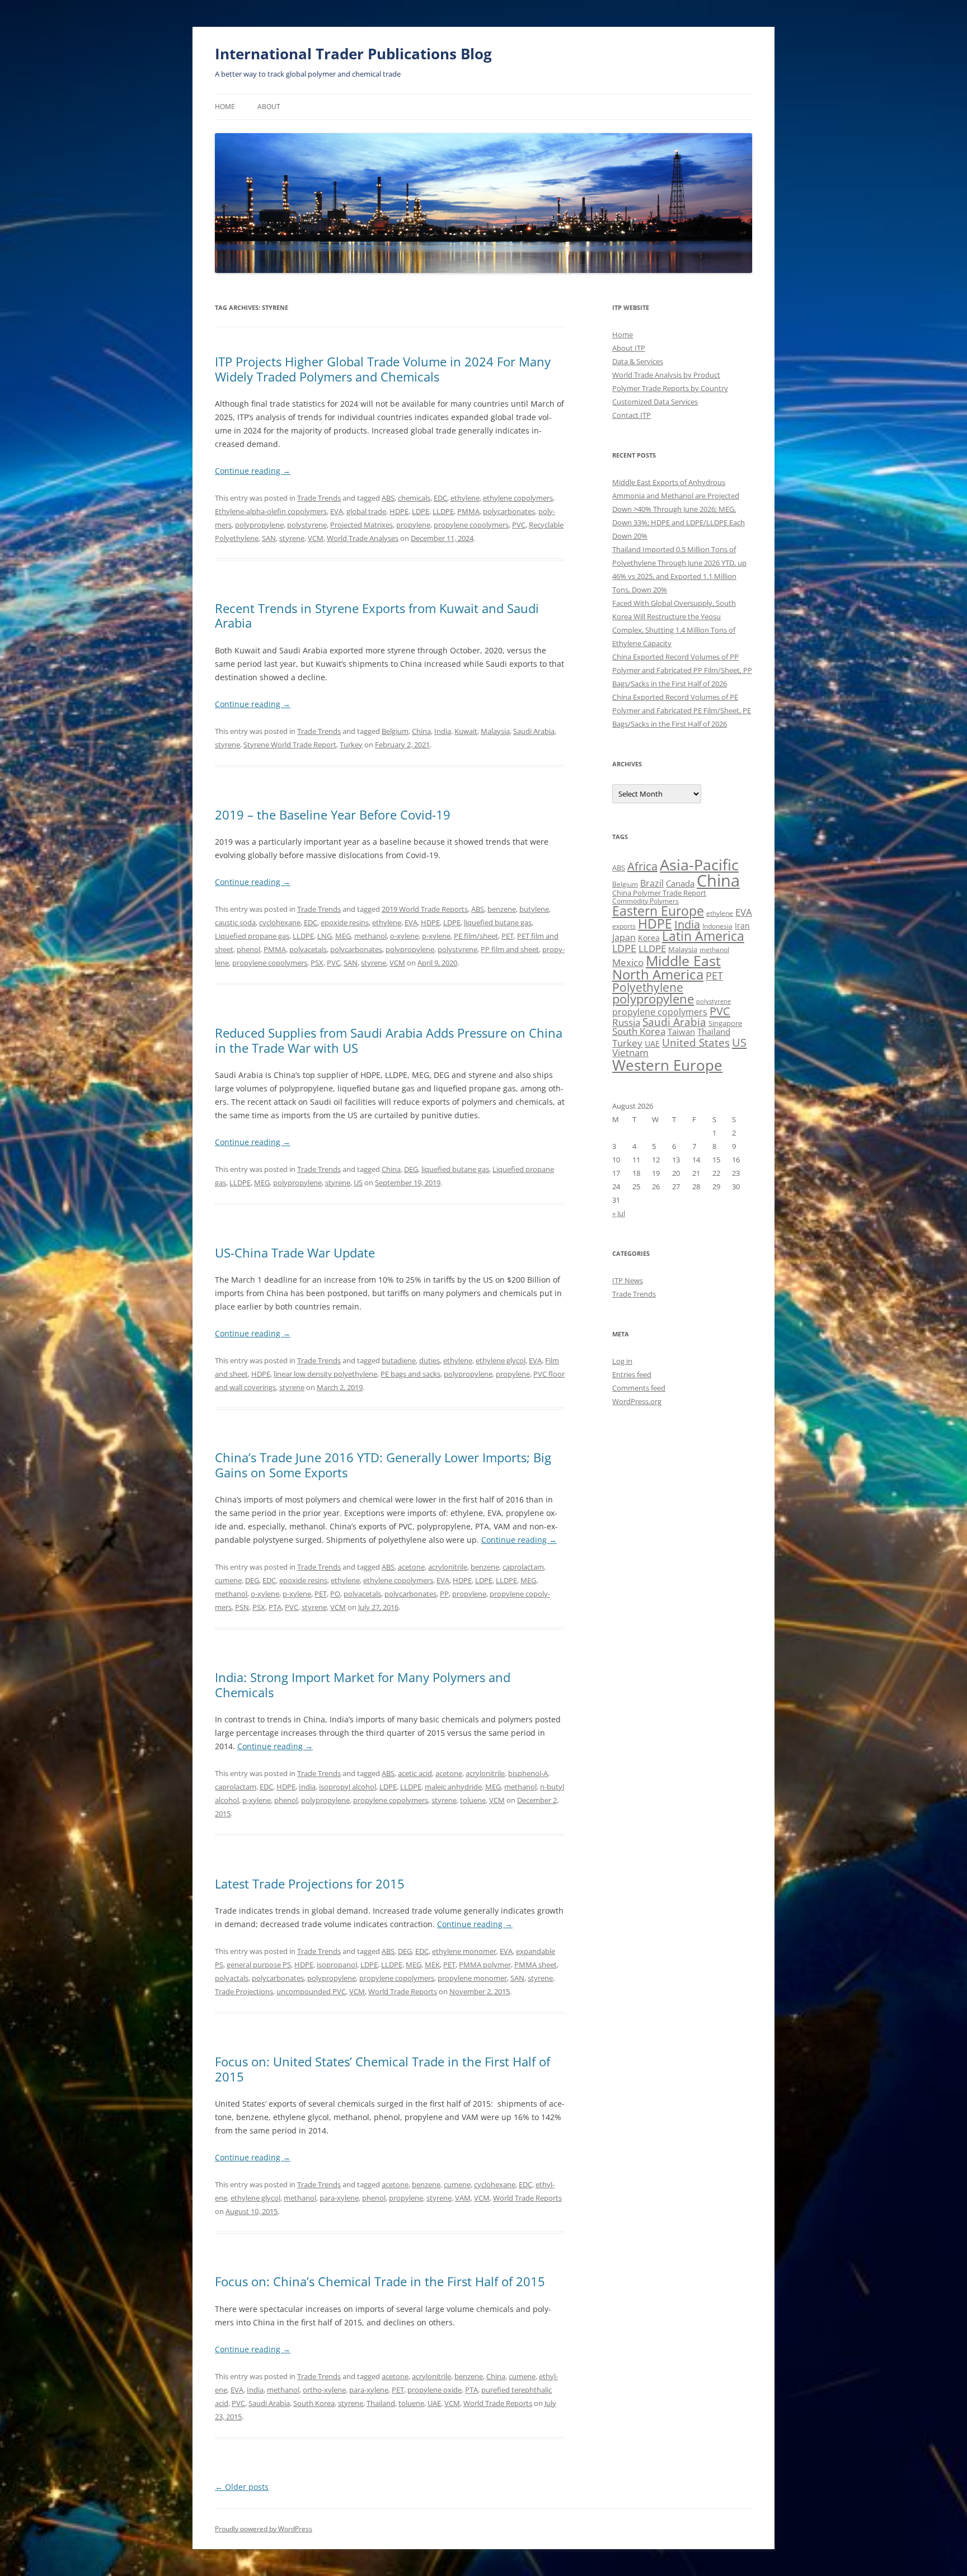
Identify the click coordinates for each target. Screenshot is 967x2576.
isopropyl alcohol (348, 1787)
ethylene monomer (464, 1951)
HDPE (399, 511)
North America (658, 974)
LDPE (421, 511)
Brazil (652, 883)
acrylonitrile (448, 1567)
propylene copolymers (471, 525)
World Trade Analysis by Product (666, 375)
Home (225, 107)
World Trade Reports (403, 1991)
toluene (473, 1800)
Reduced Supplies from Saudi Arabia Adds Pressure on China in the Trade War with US (389, 1040)
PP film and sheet (510, 949)
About (269, 107)
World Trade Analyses (363, 538)
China (421, 731)
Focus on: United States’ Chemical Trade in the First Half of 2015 (382, 2069)
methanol (370, 936)
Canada (680, 883)
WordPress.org (637, 1401)
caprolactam (523, 1567)
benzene (502, 909)
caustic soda (235, 922)
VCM (316, 538)
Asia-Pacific (699, 865)
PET (508, 936)
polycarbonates (509, 511)
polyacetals (308, 949)
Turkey (351, 745)
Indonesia (717, 926)
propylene (413, 525)
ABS (388, 498)
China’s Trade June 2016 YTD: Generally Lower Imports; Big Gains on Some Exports (383, 1464)
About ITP (629, 348)
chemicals (414, 498)
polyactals (232, 1978)
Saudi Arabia (534, 731)
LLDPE (443, 511)
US (358, 1183)
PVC (519, 525)
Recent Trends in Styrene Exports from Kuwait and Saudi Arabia (377, 615)
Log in (622, 1361)
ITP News (628, 1280)
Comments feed (639, 1388)
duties (429, 1360)
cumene (228, 1580)
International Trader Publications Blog (353, 54)
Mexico (628, 962)
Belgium (395, 731)
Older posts (242, 2487)
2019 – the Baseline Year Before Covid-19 (333, 814)
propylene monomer (472, 1978)
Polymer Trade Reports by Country (670, 388)
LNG (325, 936)
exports (624, 926)
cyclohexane (280, 922)
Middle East (683, 960)
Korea (649, 938)
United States (696, 1042)
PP (444, 1594)
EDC (440, 498)
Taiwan (681, 1032)
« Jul (619, 1213)
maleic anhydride (453, 1787)
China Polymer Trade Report (659, 893)
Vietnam (630, 1052)
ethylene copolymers (518, 498)
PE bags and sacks (410, 1374)
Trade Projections (244, 1991)
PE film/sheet (476, 936)
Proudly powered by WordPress (264, 2529)
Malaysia (495, 731)
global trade (366, 511)
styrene (292, 538)
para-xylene (339, 2198)
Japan (624, 938)
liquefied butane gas (498, 922)
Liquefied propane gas (252, 936)
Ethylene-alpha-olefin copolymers (271, 511)
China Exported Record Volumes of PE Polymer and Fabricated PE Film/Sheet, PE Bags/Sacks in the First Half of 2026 (682, 710)
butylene (534, 909)
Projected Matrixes (362, 525)
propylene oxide (435, 2390)
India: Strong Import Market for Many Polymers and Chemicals (363, 1684)
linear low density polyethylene (325, 1374)
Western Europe (667, 1065)
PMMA (468, 511)
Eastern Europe (658, 911)
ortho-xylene (324, 2390)
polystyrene (307, 525)
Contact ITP (632, 415)
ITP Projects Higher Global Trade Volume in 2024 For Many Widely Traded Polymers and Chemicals (383, 369)
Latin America (703, 936)
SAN (269, 538)
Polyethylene (648, 987)
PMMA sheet (536, 1965)
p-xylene (436, 936)
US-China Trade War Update (295, 1252)
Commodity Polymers (646, 901)
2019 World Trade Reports (425, 909)
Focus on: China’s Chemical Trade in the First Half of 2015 (380, 2281)
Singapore (725, 1023)
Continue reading (253, 471)
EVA (337, 511)
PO (335, 1594)
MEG (343, 936)
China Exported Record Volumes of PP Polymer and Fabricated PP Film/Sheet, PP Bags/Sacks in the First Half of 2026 (682, 670)
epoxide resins (345, 922)
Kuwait (466, 731)
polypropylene (259, 525)
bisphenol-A (528, 1773)
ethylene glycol (501, 1360)
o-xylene (404, 936)
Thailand (381, 2403)
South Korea (314, 2403)
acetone (411, 1567)
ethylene (465, 498)
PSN (242, 1607)
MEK (432, 1965)
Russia (626, 1022)
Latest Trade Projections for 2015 (310, 1883)
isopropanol (337, 1965)
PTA (275, 1607)
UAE (434, 2403)
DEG (411, 1169)
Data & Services (638, 361)
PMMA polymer (485, 1965)
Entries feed (632, 1374)
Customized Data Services (655, 402)
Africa (642, 866)
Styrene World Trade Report (290, 745)
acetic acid (415, 1773)
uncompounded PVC (311, 1991)
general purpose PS (259, 1965)
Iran (742, 926)
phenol (248, 949)
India (443, 731)
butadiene (399, 1360)
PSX (317, 963)
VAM (463, 2198)
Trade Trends (319, 498)
